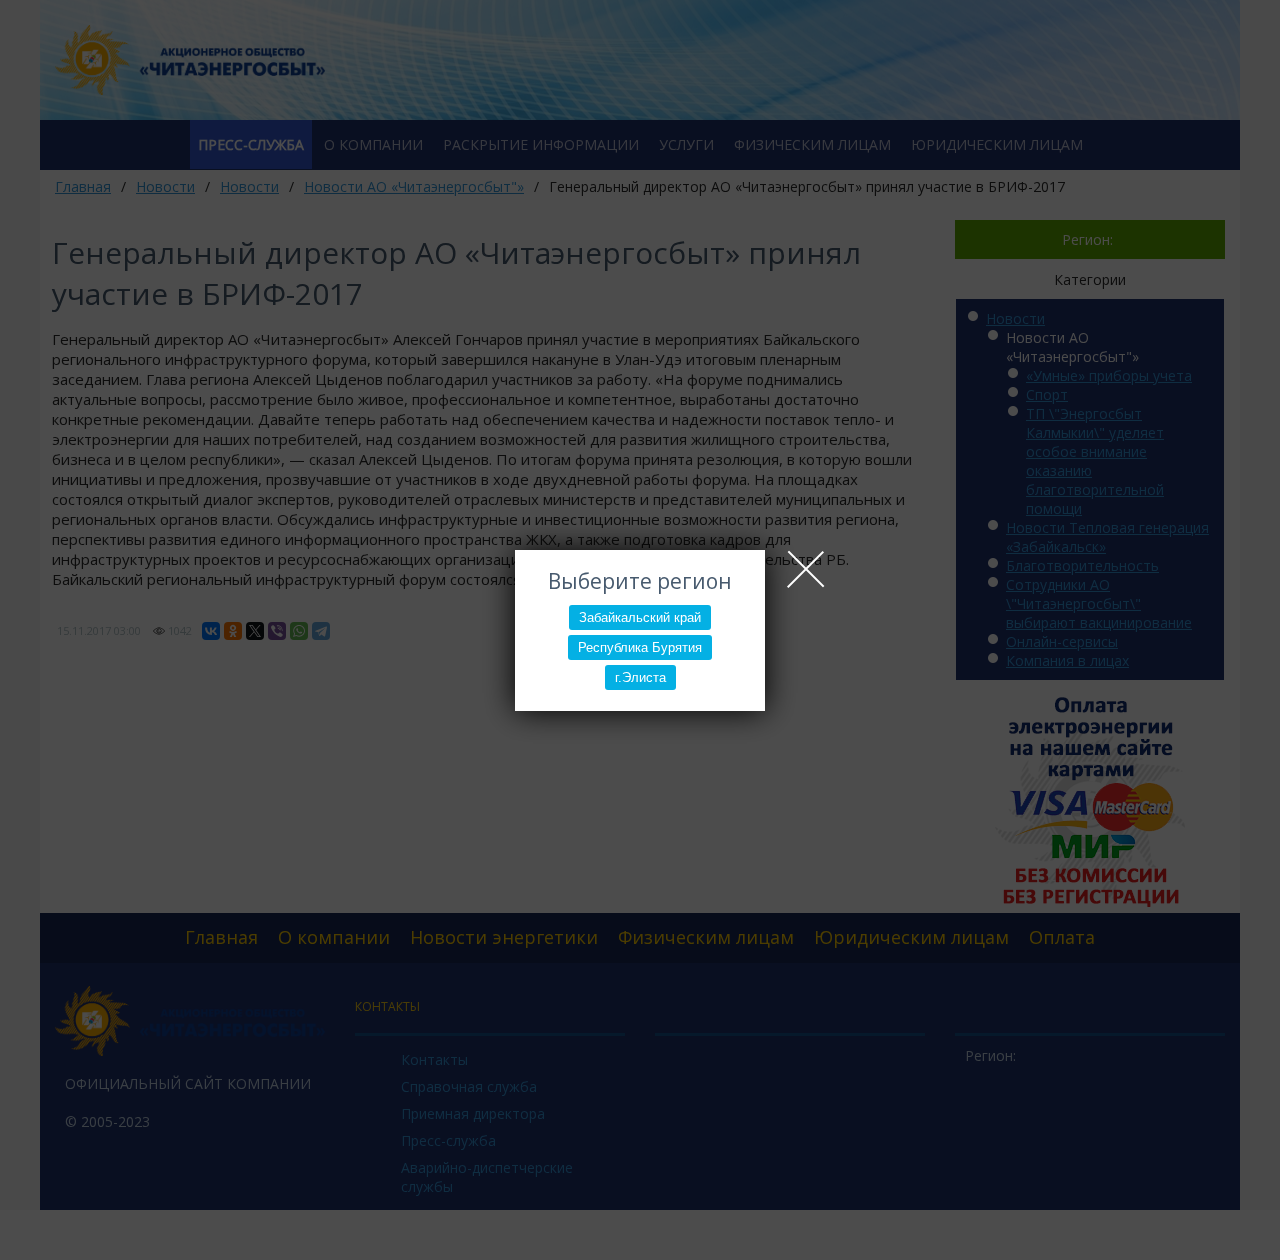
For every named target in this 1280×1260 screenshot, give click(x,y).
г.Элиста (640, 677)
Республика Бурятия (640, 647)
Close (806, 569)
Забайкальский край (640, 617)
